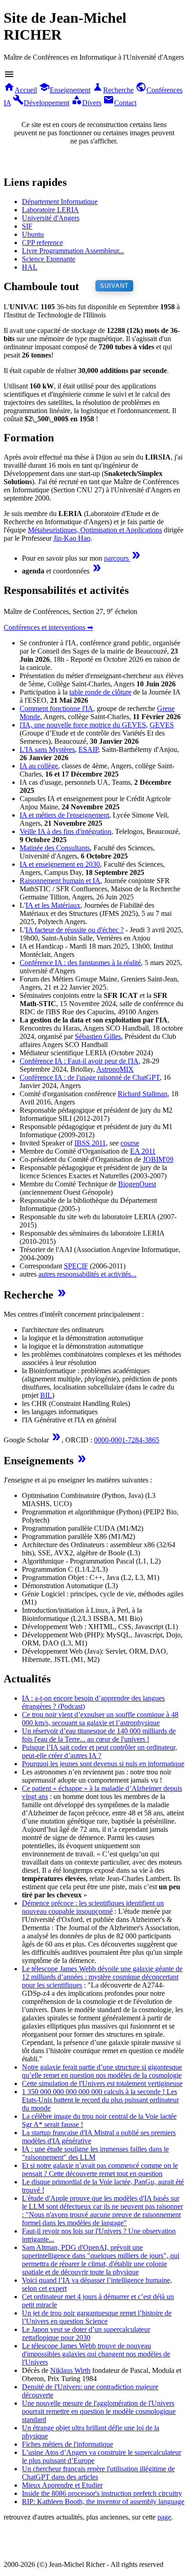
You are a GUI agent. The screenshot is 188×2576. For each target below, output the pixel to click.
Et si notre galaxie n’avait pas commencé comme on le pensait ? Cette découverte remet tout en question (100, 2170)
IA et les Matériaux (53, 905)
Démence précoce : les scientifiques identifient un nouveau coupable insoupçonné (93, 1907)
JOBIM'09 (158, 1159)
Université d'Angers (51, 218)
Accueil (20, 90)
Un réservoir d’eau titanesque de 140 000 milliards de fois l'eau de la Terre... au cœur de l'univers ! (99, 1735)
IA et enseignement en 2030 (60, 864)
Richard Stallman (143, 1094)
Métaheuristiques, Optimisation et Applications (95, 530)
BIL (46, 1395)
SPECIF (76, 1266)
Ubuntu (33, 234)
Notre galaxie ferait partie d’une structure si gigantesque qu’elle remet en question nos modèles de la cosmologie (102, 2071)
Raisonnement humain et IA (60, 881)
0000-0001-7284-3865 (127, 1440)
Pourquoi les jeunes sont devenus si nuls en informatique (103, 1764)
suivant (114, 286)
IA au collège (39, 766)
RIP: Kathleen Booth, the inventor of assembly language (103, 2502)
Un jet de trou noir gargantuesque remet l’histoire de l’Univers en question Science (97, 2317)
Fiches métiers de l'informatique (68, 2444)
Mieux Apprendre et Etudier (62, 2485)
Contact (120, 103)
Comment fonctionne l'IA (56, 708)
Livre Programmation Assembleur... (73, 251)
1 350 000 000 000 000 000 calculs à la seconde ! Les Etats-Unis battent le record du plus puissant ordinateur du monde (100, 2100)
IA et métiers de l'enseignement (64, 815)
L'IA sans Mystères (47, 749)
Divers (86, 103)
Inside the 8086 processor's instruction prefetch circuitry (102, 2493)
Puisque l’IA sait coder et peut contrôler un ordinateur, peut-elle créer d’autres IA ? (99, 1751)
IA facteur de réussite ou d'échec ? (75, 930)
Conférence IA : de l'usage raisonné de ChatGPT (90, 1077)
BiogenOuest (137, 1184)
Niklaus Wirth (70, 2370)
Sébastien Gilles (98, 1036)
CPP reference (42, 243)
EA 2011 (143, 1151)
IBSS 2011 (90, 1143)
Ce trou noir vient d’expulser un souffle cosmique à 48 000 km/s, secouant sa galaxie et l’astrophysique (100, 1719)
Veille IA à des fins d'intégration (65, 831)
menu (9, 74)
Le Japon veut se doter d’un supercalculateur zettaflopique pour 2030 (86, 2333)
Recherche (113, 90)
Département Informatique (60, 202)
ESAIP (88, 749)
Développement (41, 103)
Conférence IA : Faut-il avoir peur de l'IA (79, 1061)
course (130, 1143)
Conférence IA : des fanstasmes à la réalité (80, 963)
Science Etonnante (49, 259)
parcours (123, 558)
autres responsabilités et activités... (87, 1274)
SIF (27, 226)
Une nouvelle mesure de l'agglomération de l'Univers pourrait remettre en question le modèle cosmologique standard (99, 2411)
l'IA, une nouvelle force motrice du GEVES (83, 725)
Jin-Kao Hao (72, 538)
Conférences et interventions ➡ (48, 627)
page (164, 2517)
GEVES (162, 725)
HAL (30, 267)
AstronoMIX (115, 1069)
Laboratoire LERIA (50, 210)
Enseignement (65, 90)
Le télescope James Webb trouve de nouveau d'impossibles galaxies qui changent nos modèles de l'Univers (96, 2354)
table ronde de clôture (100, 692)
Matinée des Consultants (55, 848)
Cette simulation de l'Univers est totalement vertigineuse (102, 2083)
